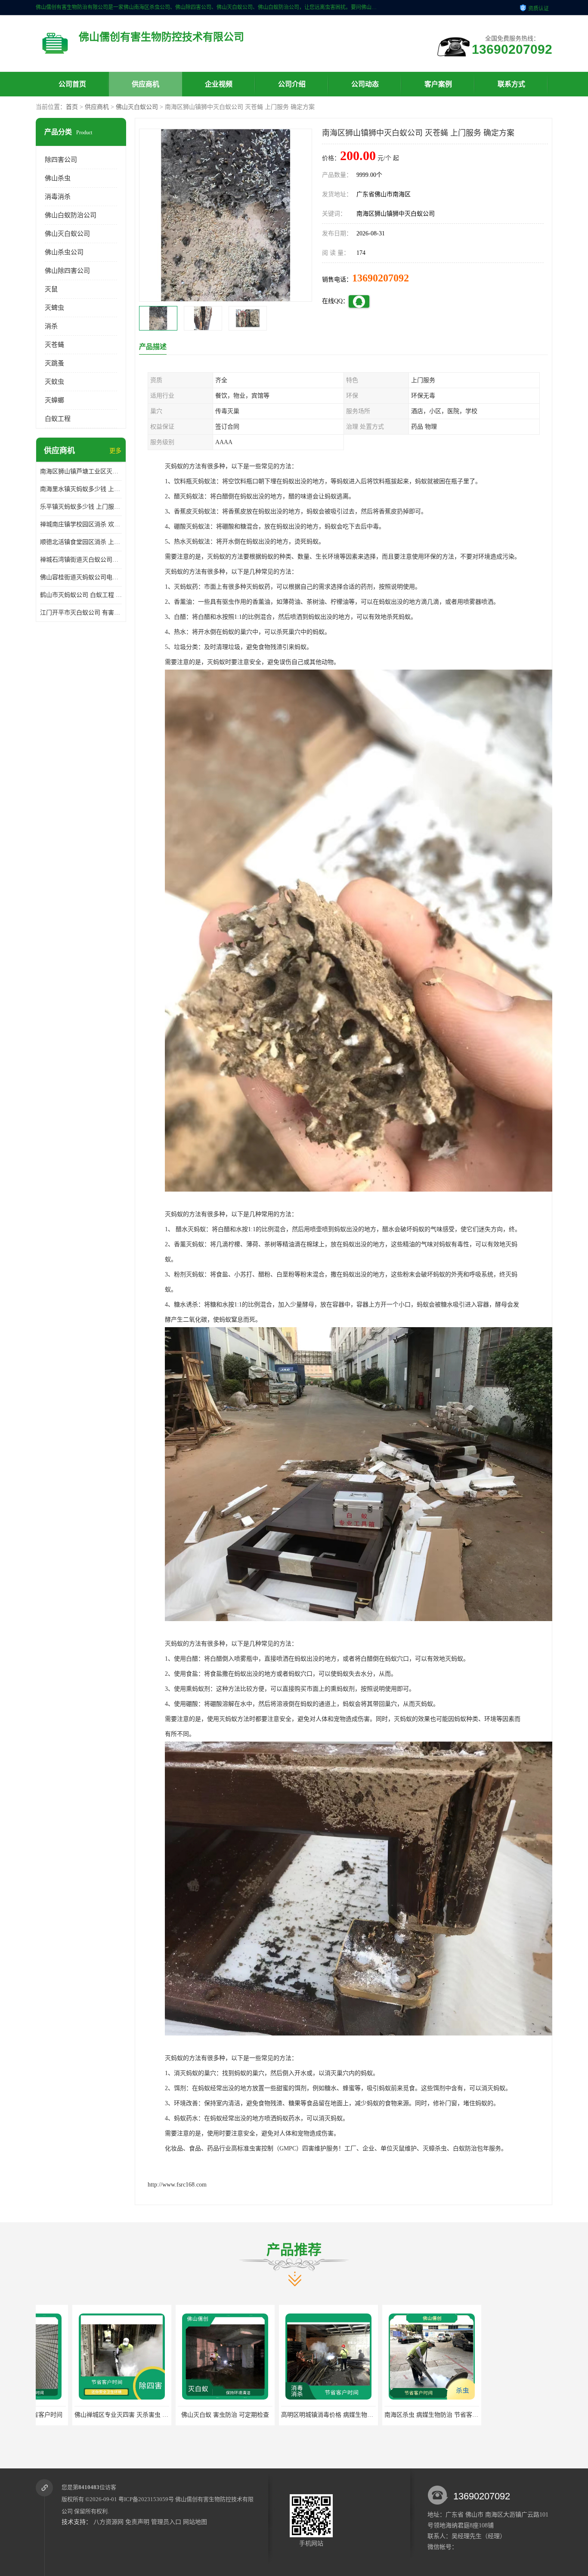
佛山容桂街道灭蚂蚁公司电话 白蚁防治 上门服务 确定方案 (81, 577)
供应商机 (145, 84)
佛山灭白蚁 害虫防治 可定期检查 (85, 2415)
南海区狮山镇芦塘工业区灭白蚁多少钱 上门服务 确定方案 (81, 471)
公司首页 (72, 84)
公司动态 (365, 84)
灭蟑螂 (54, 400)
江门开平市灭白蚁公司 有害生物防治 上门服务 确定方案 (81, 613)
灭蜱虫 (54, 308)
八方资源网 (108, 2522)
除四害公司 (61, 160)
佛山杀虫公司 (64, 252)
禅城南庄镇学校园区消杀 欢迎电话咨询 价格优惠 (81, 524)
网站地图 (195, 2522)
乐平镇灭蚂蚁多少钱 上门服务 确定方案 (81, 507)
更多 (115, 451)
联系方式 (511, 84)
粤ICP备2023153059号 (146, 2499)
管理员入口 (166, 2522)
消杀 (51, 326)
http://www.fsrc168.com (177, 2185)
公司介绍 (292, 84)
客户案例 (438, 84)
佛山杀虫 (58, 178)
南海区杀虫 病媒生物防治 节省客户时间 (297, 2415)
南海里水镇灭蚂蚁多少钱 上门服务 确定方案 (81, 489)
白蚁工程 (58, 419)
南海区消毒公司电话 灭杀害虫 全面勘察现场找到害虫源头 (425, 2415)
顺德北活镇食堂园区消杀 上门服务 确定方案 (81, 542)
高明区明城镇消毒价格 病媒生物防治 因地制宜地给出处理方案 (224, 2415)
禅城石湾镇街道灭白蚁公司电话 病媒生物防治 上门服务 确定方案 (81, 560)
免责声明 (137, 2522)
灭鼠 (51, 289)
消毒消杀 (58, 197)
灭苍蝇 (54, 345)
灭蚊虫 (54, 382)
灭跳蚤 (54, 363)
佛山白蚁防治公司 (71, 215)
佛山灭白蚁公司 (137, 107)
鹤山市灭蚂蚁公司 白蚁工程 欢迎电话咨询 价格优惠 (81, 595)
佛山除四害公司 (67, 271)
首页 (72, 107)
